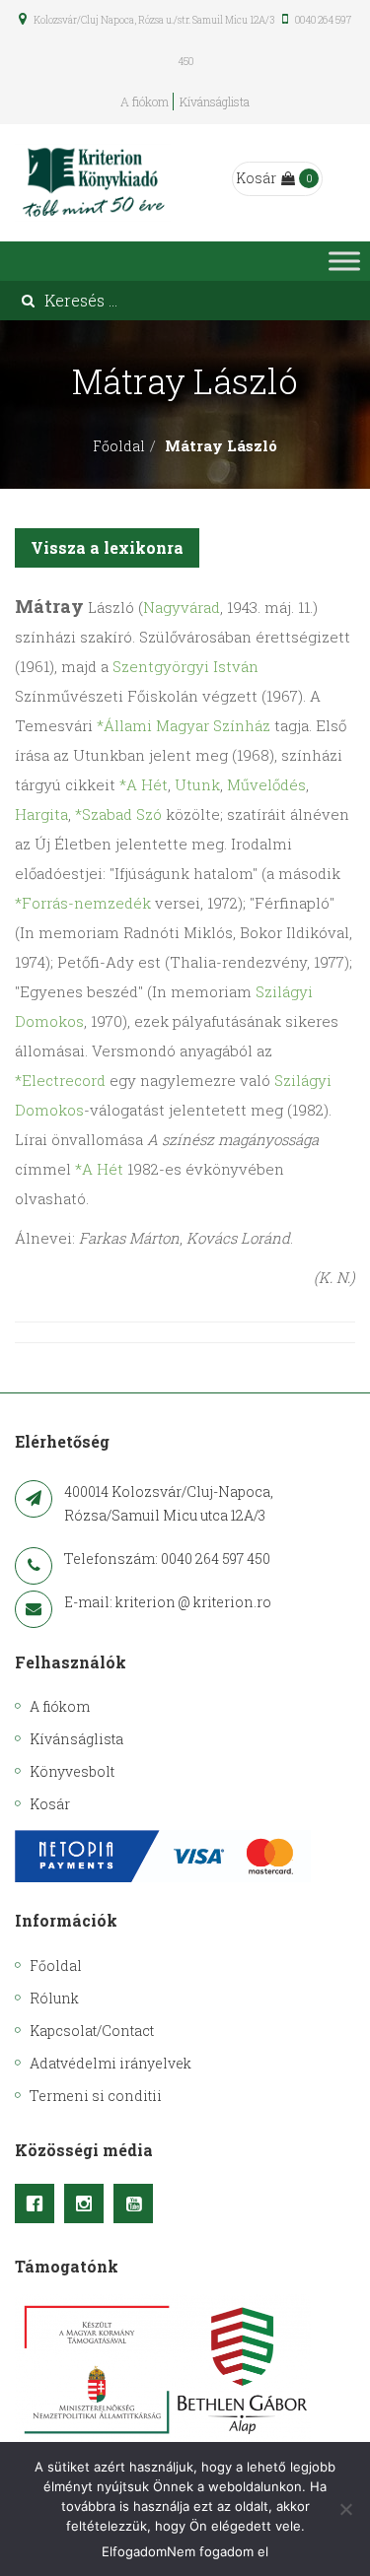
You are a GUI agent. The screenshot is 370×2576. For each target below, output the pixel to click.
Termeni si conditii (96, 2096)
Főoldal (119, 446)
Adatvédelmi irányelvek (111, 2063)
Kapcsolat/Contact (92, 2031)
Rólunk (54, 1998)
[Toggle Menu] (344, 261)
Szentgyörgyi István (185, 666)
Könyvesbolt (72, 1771)
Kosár (256, 178)
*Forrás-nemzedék (83, 903)
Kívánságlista (215, 102)
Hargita (41, 814)
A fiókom (145, 102)
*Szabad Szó (118, 814)
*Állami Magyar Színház (184, 725)
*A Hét (144, 784)
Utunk (197, 784)
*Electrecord (60, 1080)
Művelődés (266, 784)
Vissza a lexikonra (107, 547)
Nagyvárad (182, 607)
